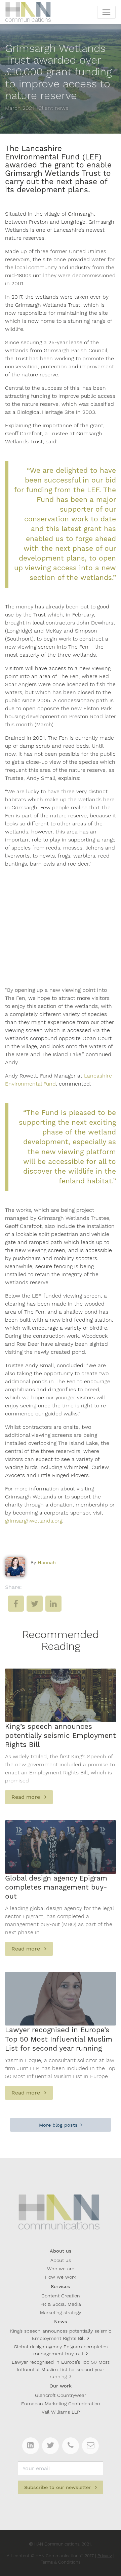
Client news (53, 108)
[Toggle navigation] (106, 12)
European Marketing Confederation (61, 2404)
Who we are (61, 2269)
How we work (61, 2277)
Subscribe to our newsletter (58, 2487)
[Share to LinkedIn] (53, 1608)
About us (61, 2260)
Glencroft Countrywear (61, 2395)
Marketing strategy (61, 2312)
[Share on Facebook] (16, 1608)
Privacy (105, 2556)
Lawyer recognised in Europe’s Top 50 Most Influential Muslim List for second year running (61, 2369)
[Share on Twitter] (35, 1608)
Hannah (47, 1562)
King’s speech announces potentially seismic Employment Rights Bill (61, 2335)
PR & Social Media (61, 2304)
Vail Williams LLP (61, 2412)
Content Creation (61, 2296)
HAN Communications (57, 2544)
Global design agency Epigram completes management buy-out (61, 2350)
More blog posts (58, 2125)
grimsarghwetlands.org (34, 1521)
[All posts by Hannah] (15, 1567)
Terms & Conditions (61, 2562)
